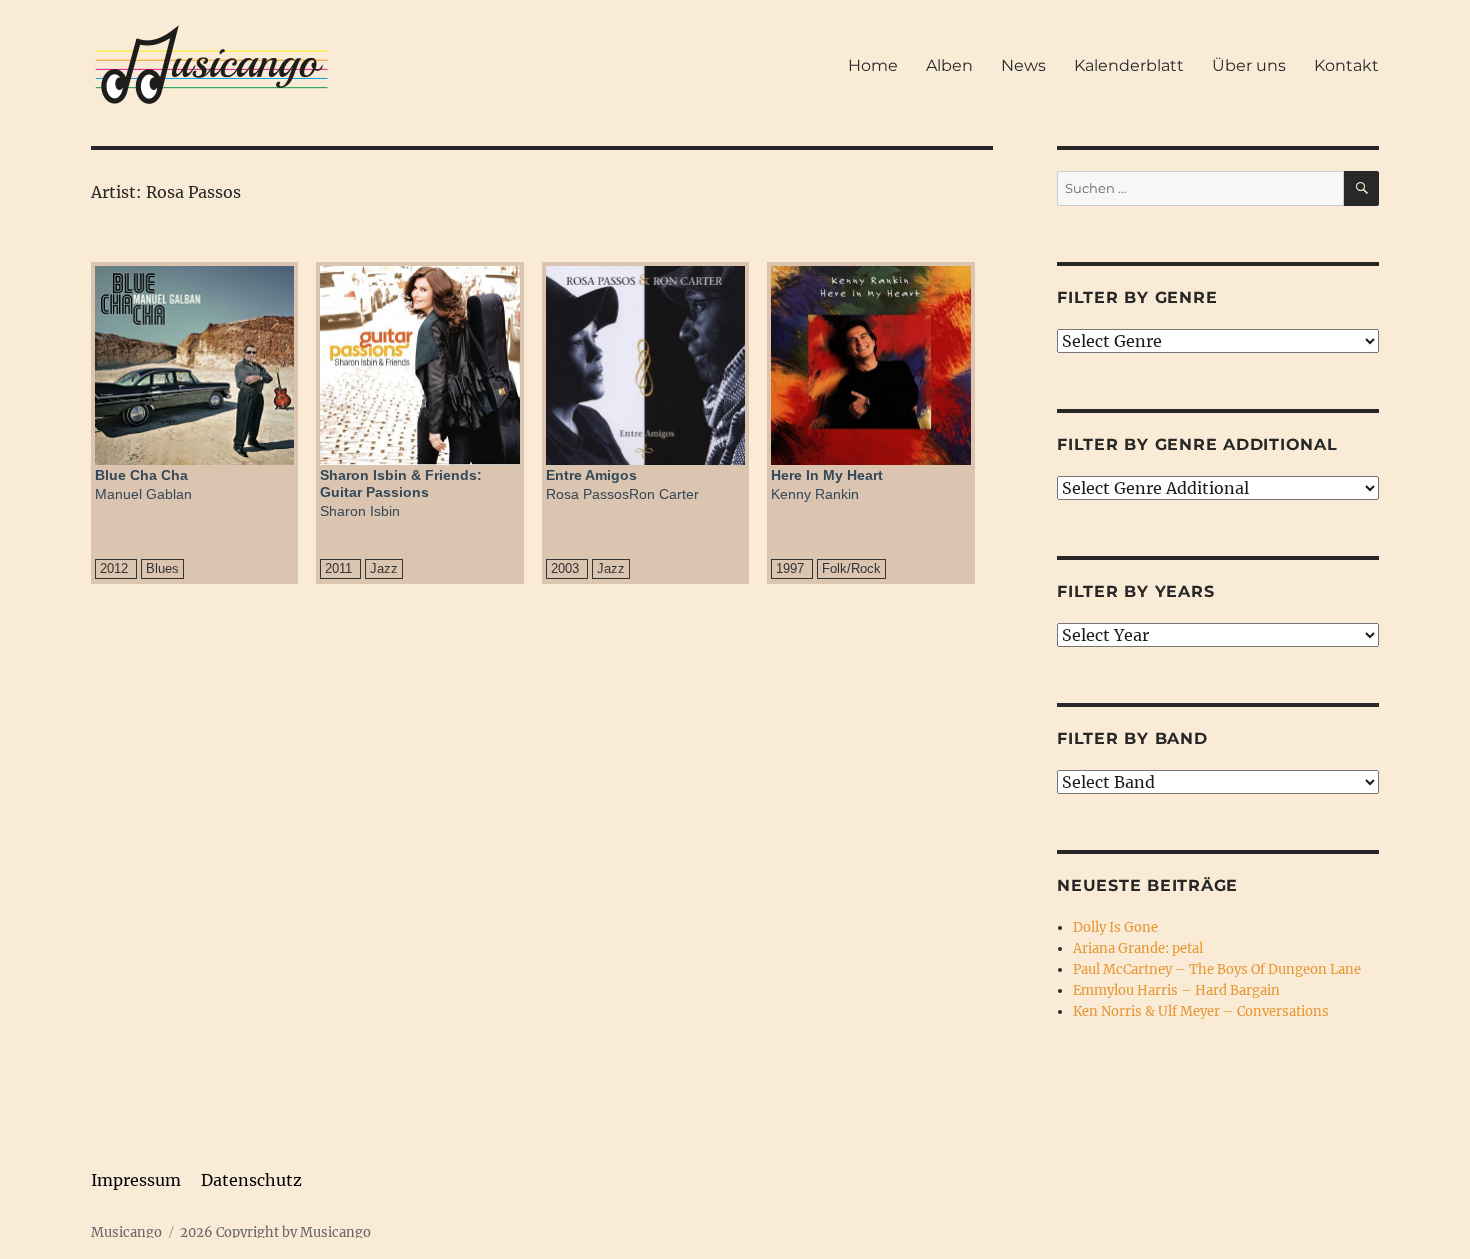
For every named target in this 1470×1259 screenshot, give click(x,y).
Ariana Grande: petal (1138, 948)
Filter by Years (1135, 591)
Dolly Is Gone (1115, 927)
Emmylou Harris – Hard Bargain (1176, 990)
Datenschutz (251, 1180)
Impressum (136, 1180)
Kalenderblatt (1129, 65)
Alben (949, 65)
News (1023, 65)
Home (873, 65)
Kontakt (1346, 65)
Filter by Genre (1137, 297)
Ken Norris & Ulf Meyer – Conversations (1201, 1011)
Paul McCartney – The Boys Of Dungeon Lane (1217, 969)
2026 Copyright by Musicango (275, 1232)
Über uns (1249, 65)
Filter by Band (1132, 738)
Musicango (126, 1232)
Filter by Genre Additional (1197, 444)
